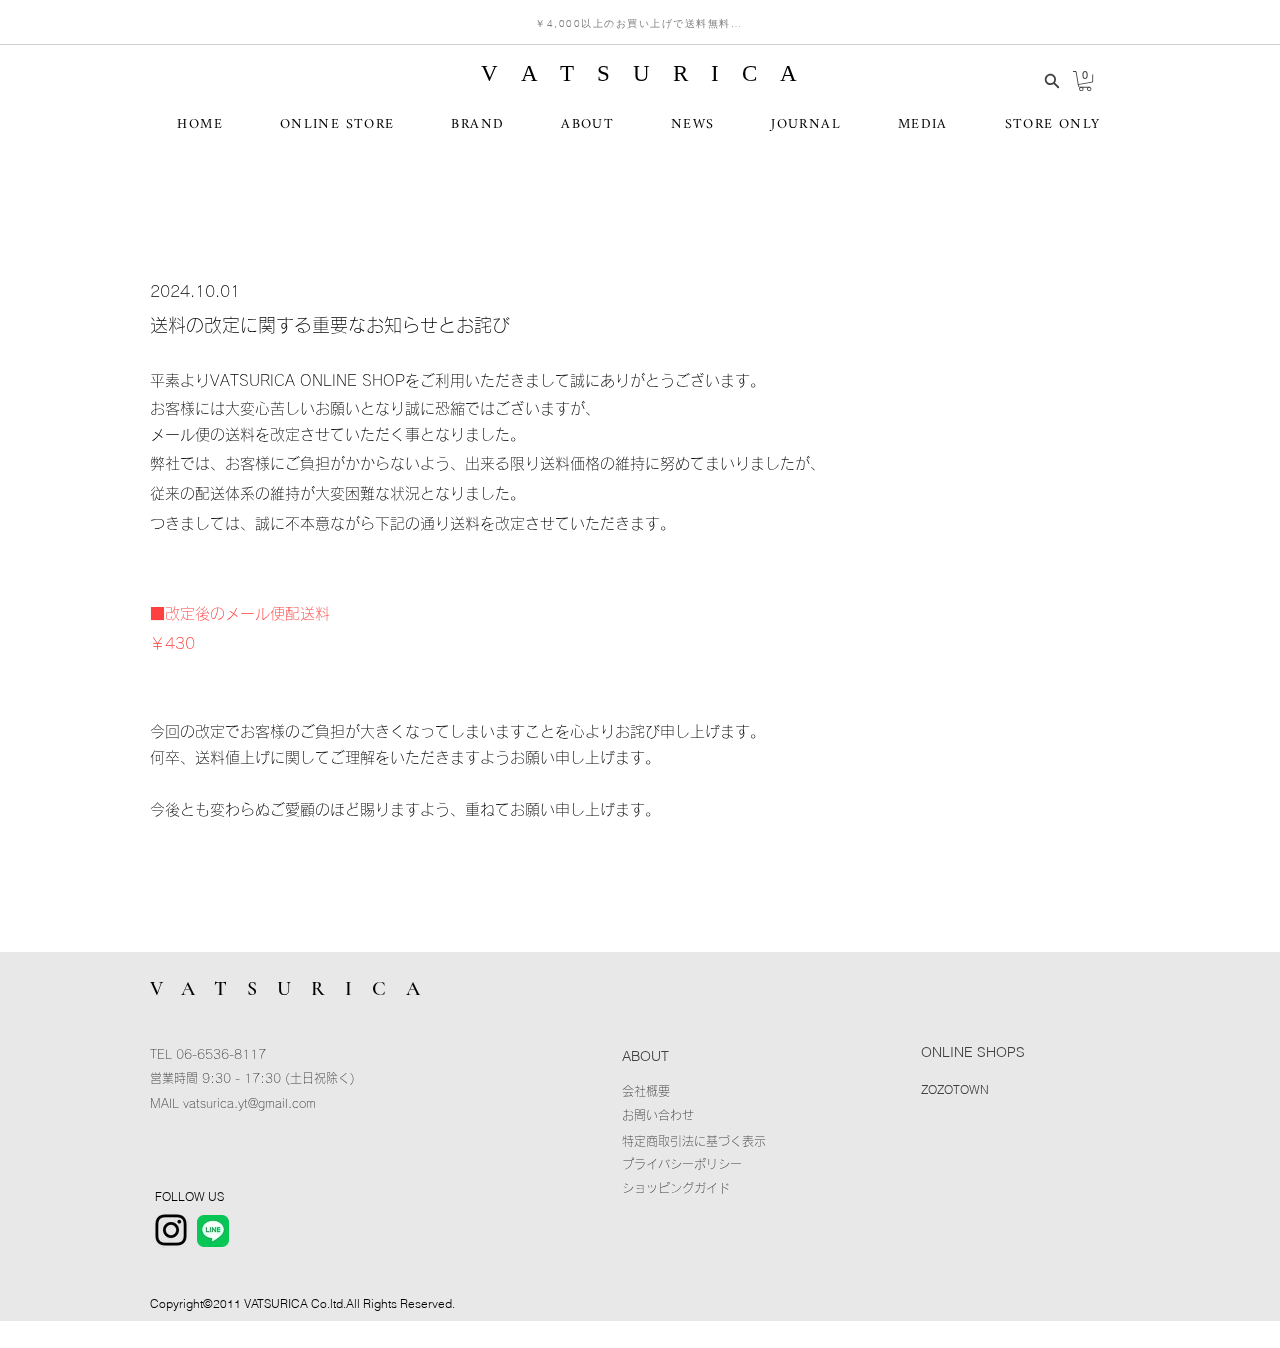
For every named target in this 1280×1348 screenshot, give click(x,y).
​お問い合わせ (658, 1115)
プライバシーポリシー (682, 1164)
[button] (1085, 81)
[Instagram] (171, 1230)
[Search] (1052, 81)
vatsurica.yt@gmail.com (249, 1103)
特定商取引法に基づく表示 (694, 1141)
